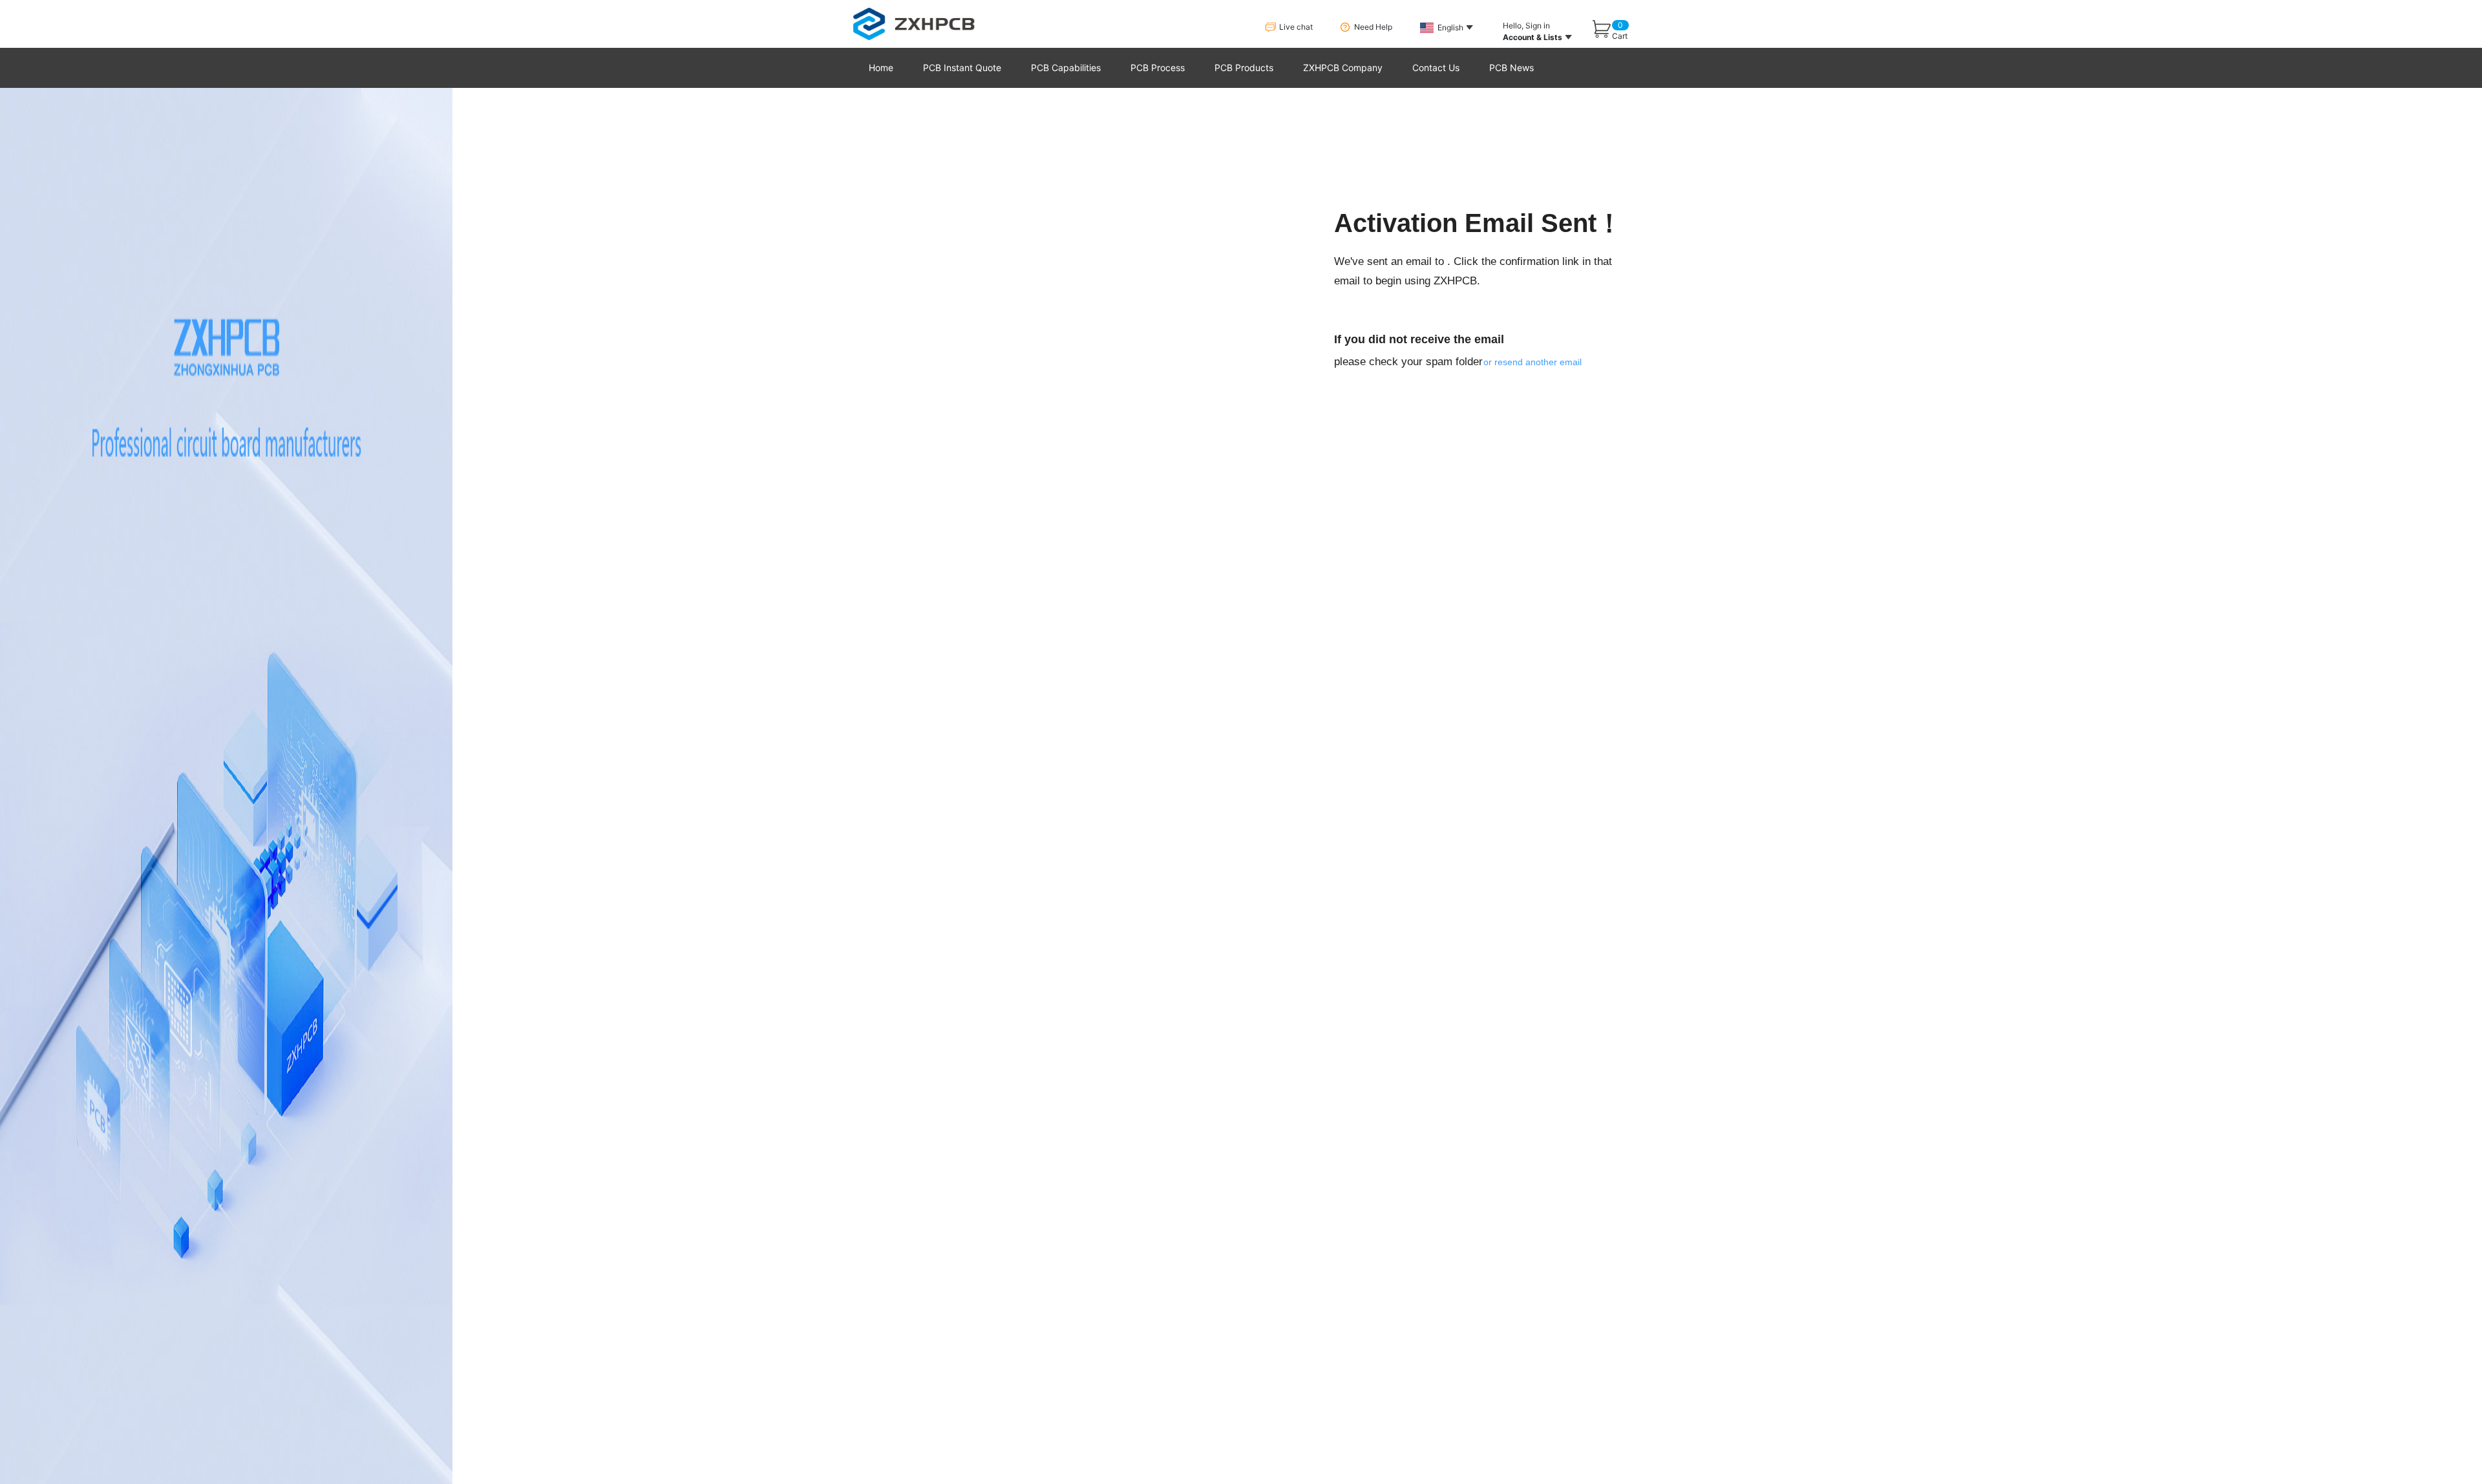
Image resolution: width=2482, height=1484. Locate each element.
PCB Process (1158, 68)
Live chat (1296, 27)
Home (881, 68)
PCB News (1511, 68)
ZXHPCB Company (1343, 68)
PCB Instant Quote (962, 68)
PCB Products (1244, 68)
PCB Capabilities (1066, 68)
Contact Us (1436, 68)
